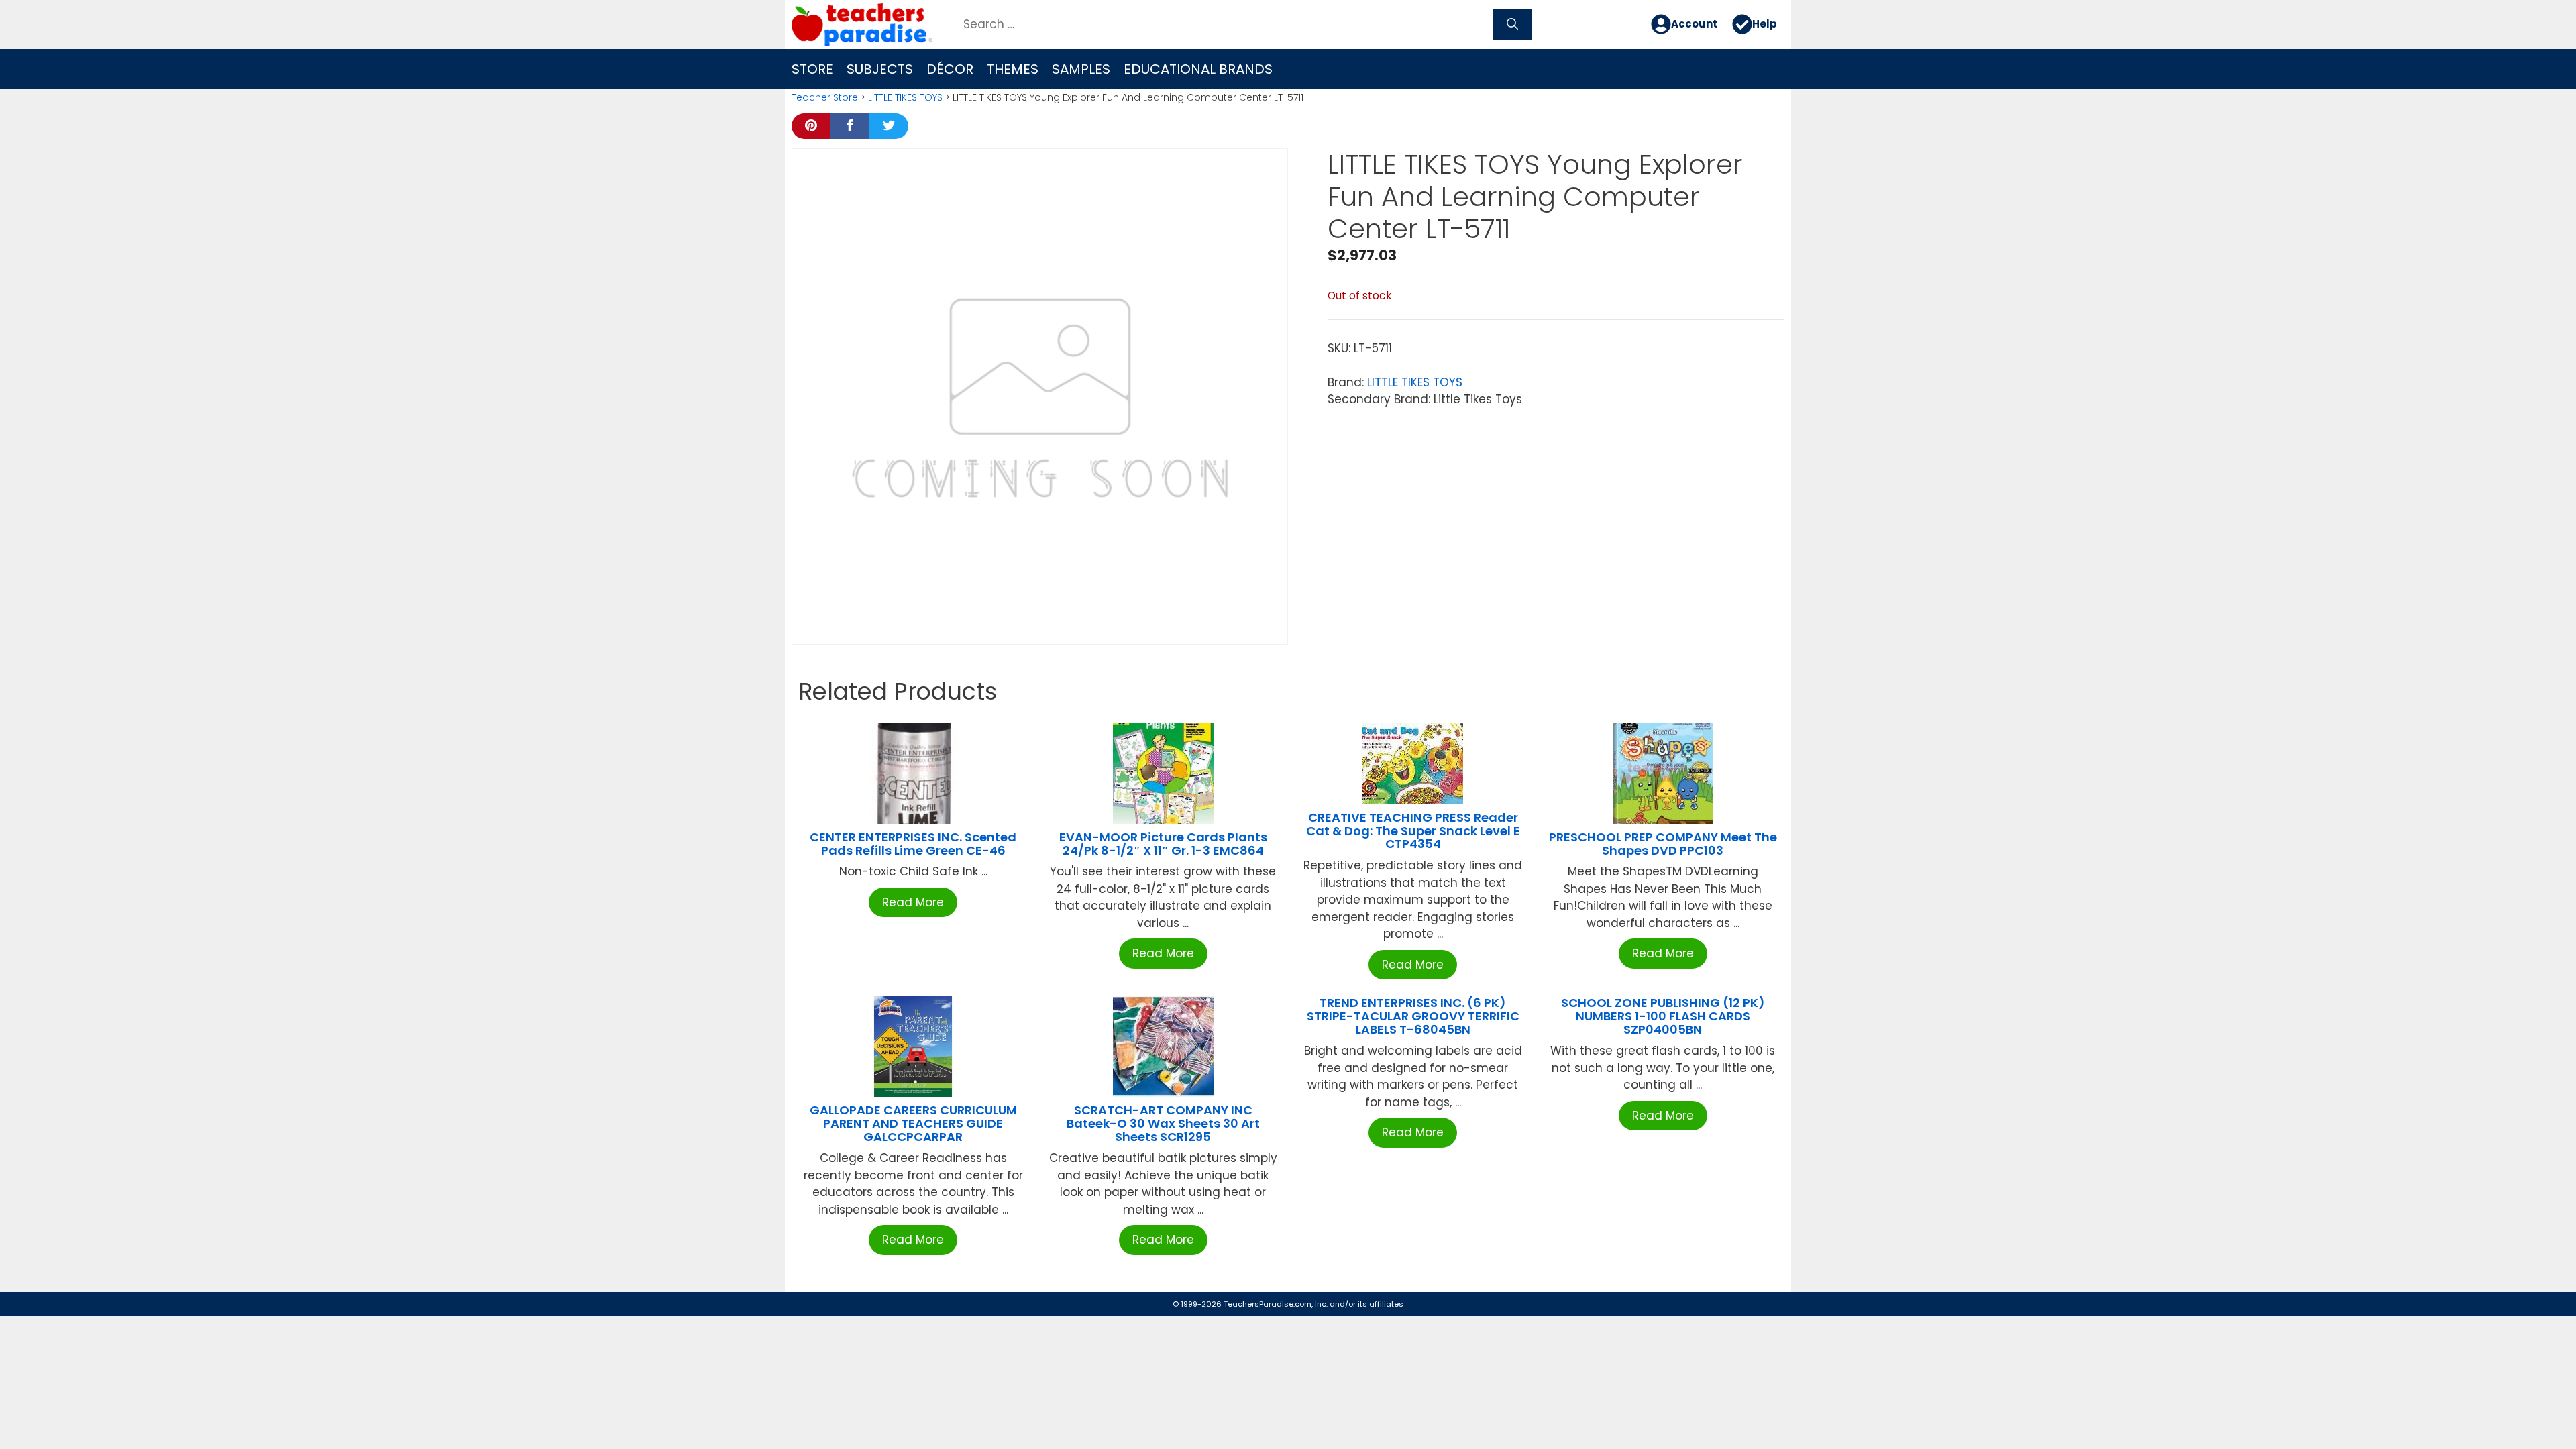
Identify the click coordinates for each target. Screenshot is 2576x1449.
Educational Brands (1198, 69)
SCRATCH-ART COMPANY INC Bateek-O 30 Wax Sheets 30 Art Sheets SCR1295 (1163, 1123)
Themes (1013, 69)
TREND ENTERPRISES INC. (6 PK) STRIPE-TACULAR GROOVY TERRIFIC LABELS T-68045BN (1413, 1016)
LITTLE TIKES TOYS (905, 97)
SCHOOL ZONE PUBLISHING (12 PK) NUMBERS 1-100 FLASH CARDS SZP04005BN (1663, 1016)
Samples (1081, 69)
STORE (812, 69)
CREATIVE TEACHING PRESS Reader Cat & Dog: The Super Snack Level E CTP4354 (1413, 831)
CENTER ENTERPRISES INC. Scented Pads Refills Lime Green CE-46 (913, 844)
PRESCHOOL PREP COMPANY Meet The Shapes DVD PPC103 (1663, 844)
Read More (913, 902)
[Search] (1512, 25)
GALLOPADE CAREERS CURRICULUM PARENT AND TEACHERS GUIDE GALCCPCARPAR (913, 1123)
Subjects (880, 69)
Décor (950, 69)
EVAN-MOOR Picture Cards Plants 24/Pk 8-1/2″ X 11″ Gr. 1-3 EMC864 (1163, 844)
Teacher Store (825, 97)
